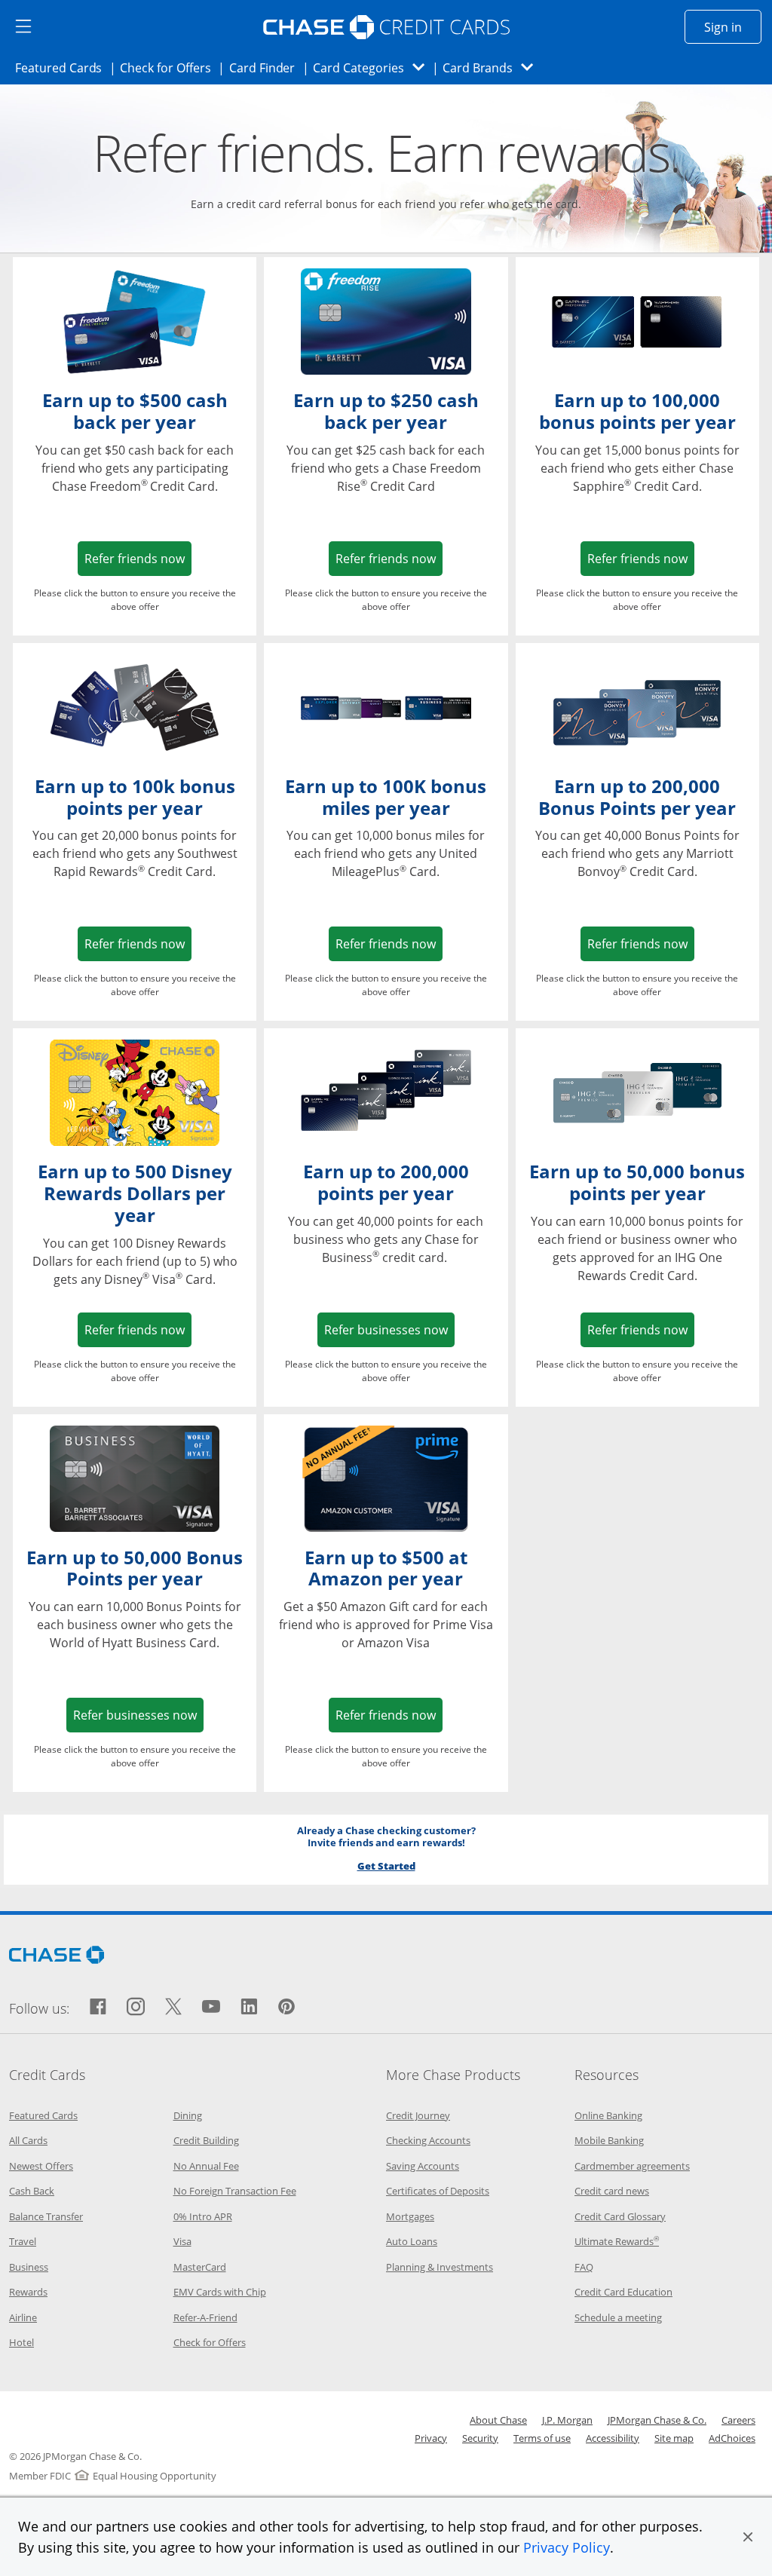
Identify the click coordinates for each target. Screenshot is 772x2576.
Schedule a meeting (618, 2317)
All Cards (28, 2140)
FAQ (584, 2267)
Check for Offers (170, 67)
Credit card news (612, 2191)
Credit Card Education (623, 2292)
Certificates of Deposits (438, 2191)
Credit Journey (418, 2115)
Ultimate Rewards (617, 2241)
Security (480, 2438)
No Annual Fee (206, 2166)
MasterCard (200, 2267)
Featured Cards (63, 67)
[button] (748, 2537)
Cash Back (32, 2191)
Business (29, 2267)
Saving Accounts (423, 2166)
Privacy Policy (567, 2547)
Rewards (28, 2292)
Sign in (733, 27)
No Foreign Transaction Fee (235, 2191)
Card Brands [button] (493, 67)
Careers (738, 2420)
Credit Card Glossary (620, 2216)
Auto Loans (412, 2241)
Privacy (431, 2438)
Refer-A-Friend (205, 2317)
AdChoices (732, 2438)
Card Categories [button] (373, 67)
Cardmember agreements (632, 2166)
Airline (23, 2317)
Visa (182, 2241)
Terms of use (542, 2438)
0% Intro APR (203, 2216)
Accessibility (613, 2438)
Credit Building (206, 2140)
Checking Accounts (428, 2140)
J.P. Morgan (567, 2420)
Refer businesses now (389, 1329)
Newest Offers (41, 2166)
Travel (23, 2241)
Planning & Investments (440, 2267)
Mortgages (410, 2216)
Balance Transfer (46, 2216)
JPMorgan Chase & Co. (657, 2420)
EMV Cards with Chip (220, 2292)
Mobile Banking (609, 2140)
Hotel (21, 2342)
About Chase (498, 2420)
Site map (674, 2438)
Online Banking (608, 2115)
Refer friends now (138, 558)
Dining (188, 2115)
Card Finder (267, 67)
